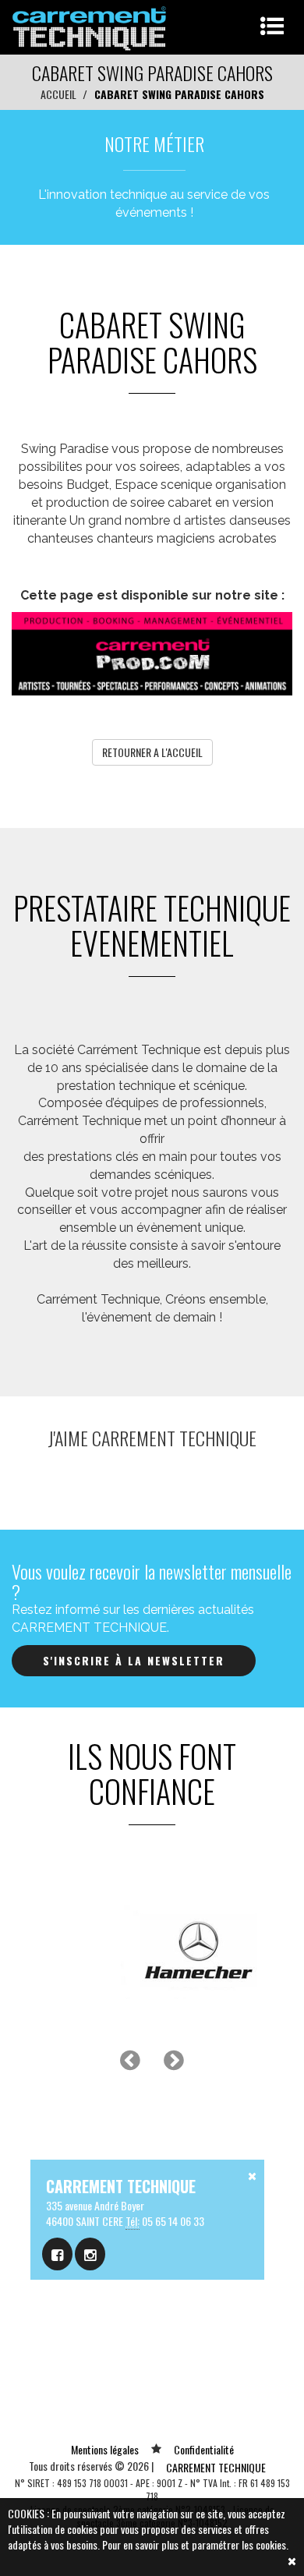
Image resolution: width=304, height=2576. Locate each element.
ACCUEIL (58, 94)
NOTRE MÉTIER (154, 143)
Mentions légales (105, 2449)
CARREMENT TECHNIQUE (216, 2467)
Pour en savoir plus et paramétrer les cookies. (195, 2544)
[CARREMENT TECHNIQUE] (90, 25)
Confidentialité (204, 2449)
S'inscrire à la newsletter (134, 1660)
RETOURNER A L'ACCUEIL (152, 752)
